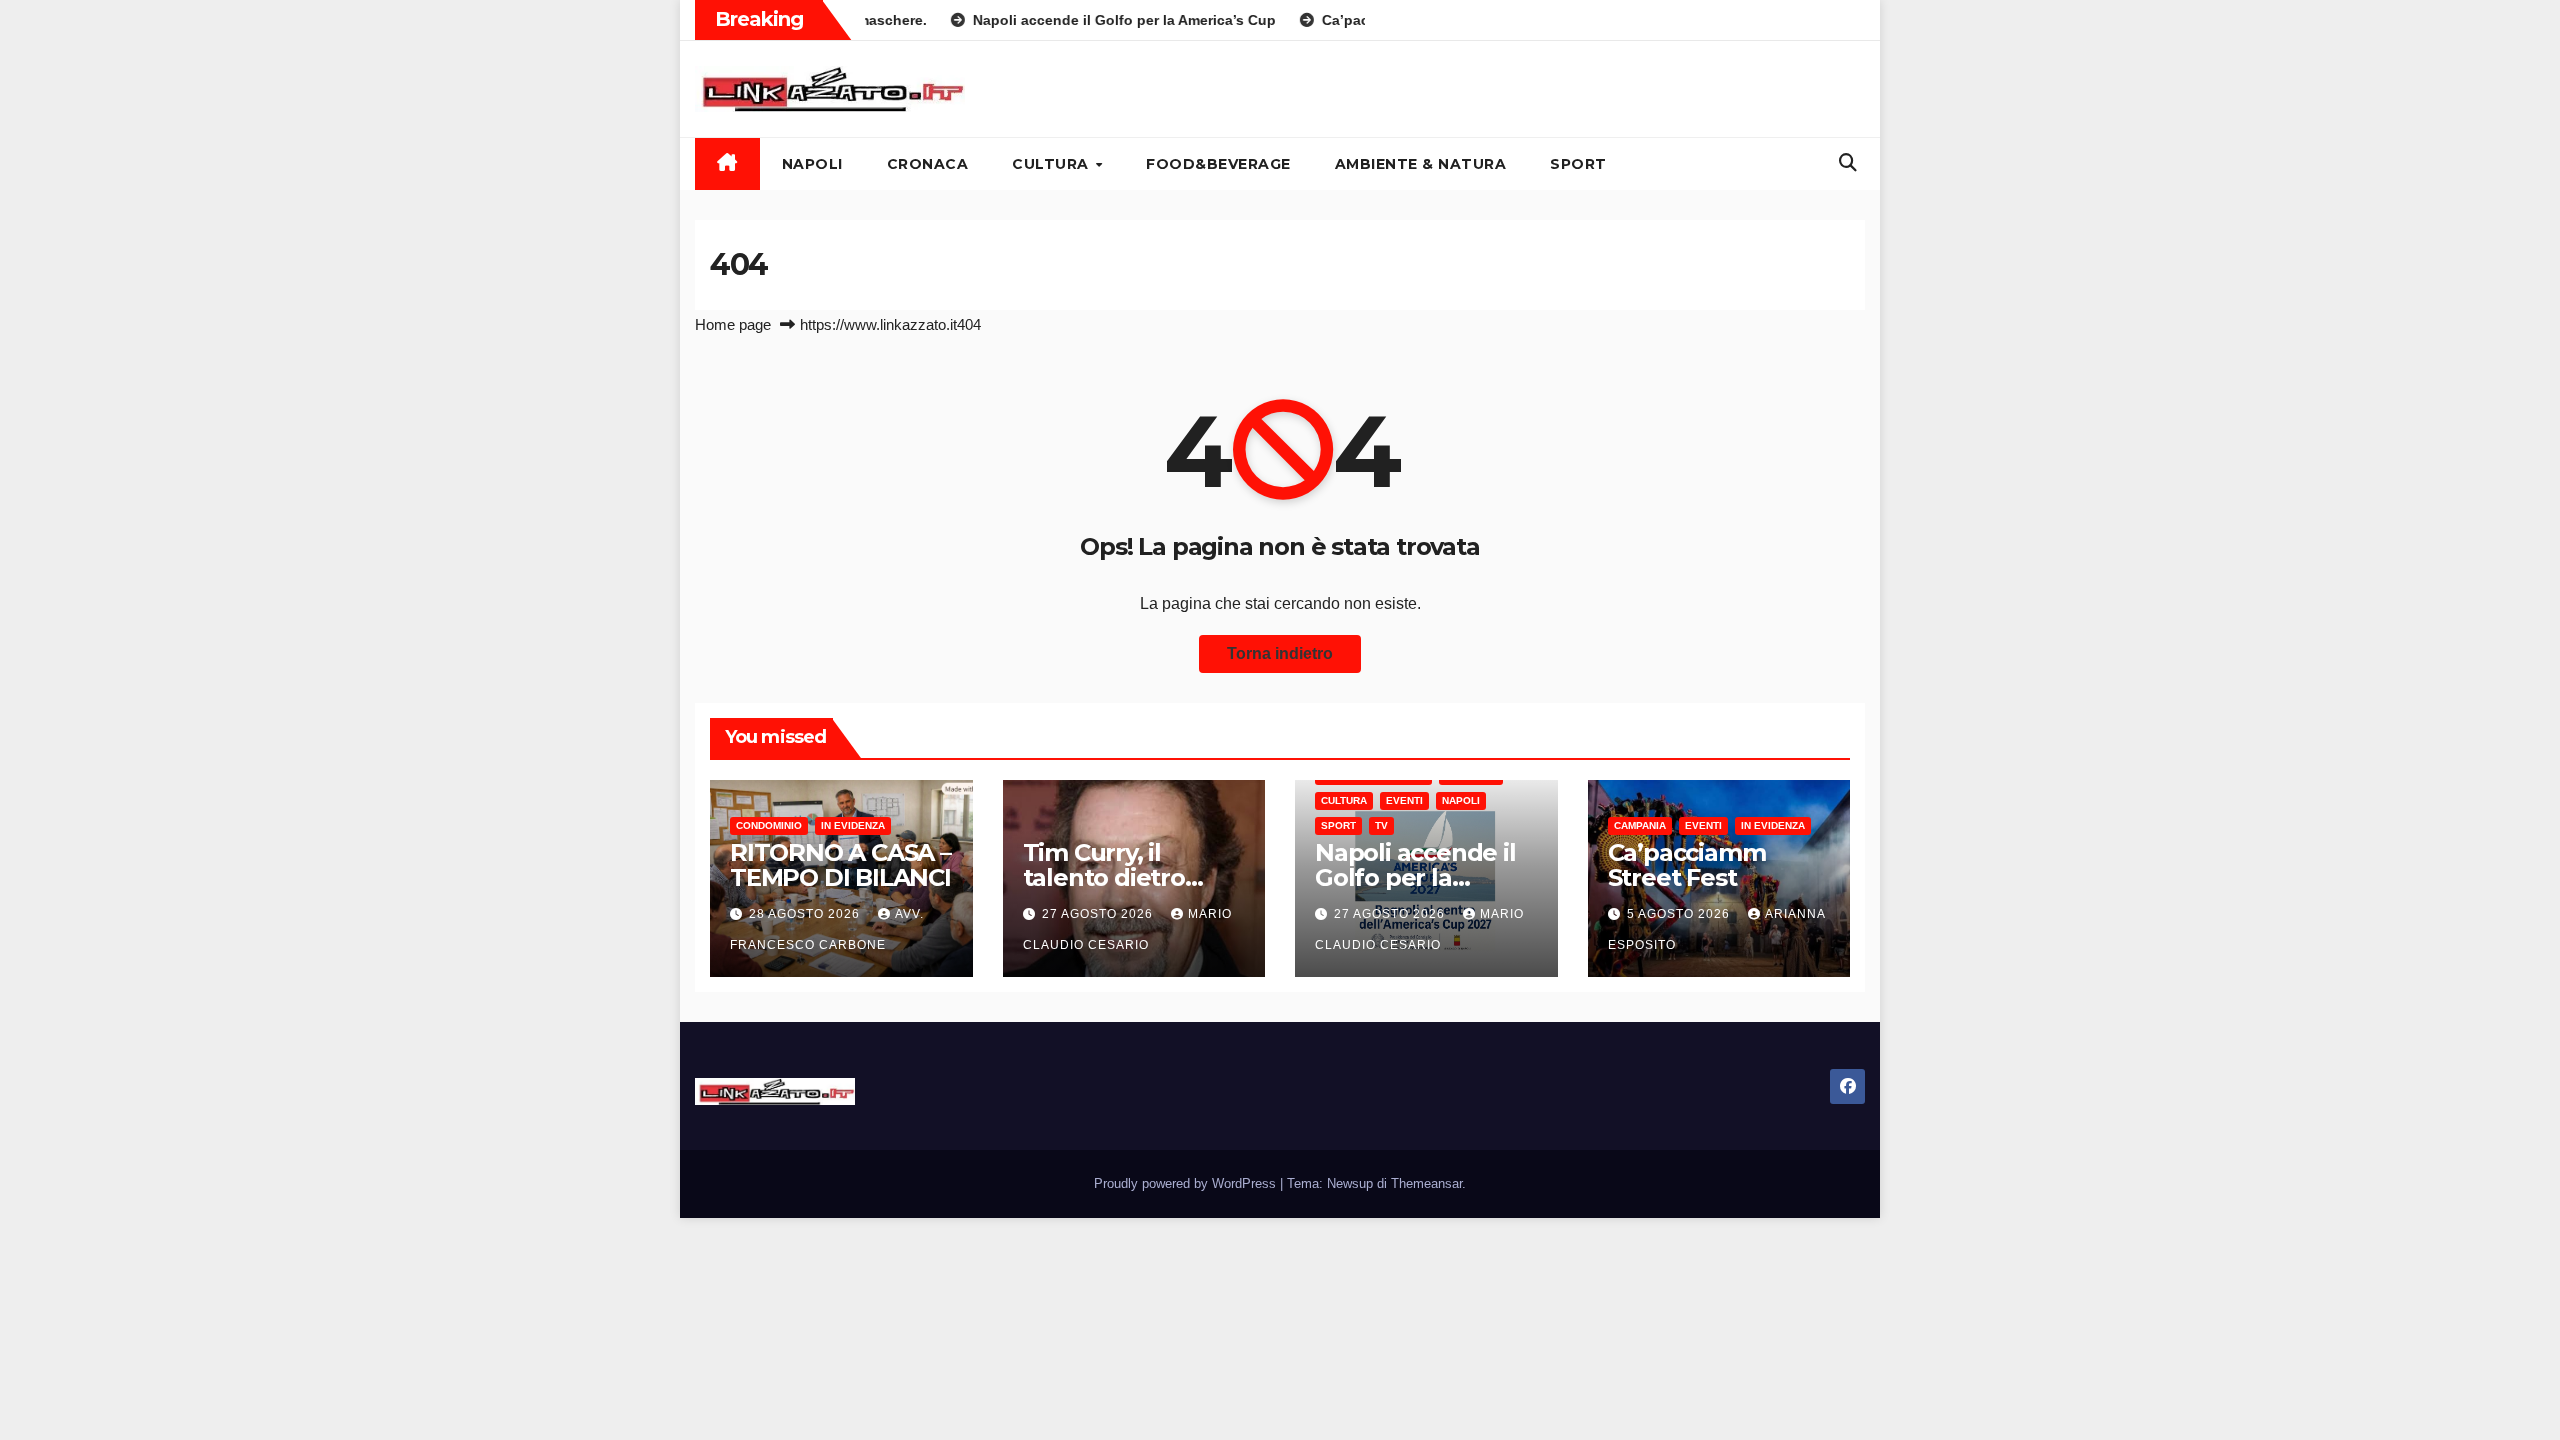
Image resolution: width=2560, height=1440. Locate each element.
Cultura (1052, 164)
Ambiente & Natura (1421, 164)
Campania (1640, 825)
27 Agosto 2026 (1099, 914)
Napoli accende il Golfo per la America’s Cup (1415, 877)
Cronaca (928, 164)
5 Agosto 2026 (1680, 914)
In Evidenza (853, 825)
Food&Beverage (1218, 164)
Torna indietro (1280, 653)
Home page (733, 324)
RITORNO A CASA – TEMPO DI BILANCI (840, 865)
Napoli (812, 164)
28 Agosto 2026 (806, 914)
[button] (1848, 163)
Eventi (1404, 800)
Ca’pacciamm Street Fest (1687, 865)
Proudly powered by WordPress (1187, 1183)
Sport (1578, 164)
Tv (1381, 825)
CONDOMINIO (769, 825)
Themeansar (1426, 1183)
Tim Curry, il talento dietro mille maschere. (1116, 877)
